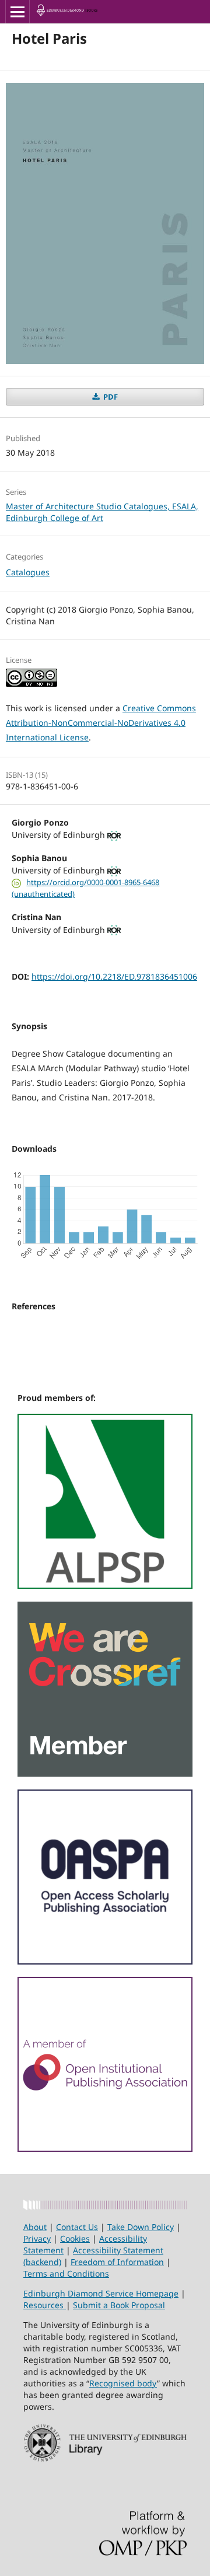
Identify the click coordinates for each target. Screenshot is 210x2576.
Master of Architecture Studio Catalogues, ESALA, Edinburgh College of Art (102, 512)
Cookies (75, 2238)
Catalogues (28, 572)
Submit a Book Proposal (119, 2305)
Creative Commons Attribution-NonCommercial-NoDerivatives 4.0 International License (101, 723)
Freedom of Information (117, 2262)
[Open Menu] (17, 12)
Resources (45, 2305)
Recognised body (123, 2383)
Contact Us (77, 2227)
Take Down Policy (141, 2227)
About (35, 2227)
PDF (110, 397)
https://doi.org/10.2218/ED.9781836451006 (114, 976)
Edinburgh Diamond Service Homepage (101, 2293)
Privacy (37, 2238)
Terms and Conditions (66, 2273)
